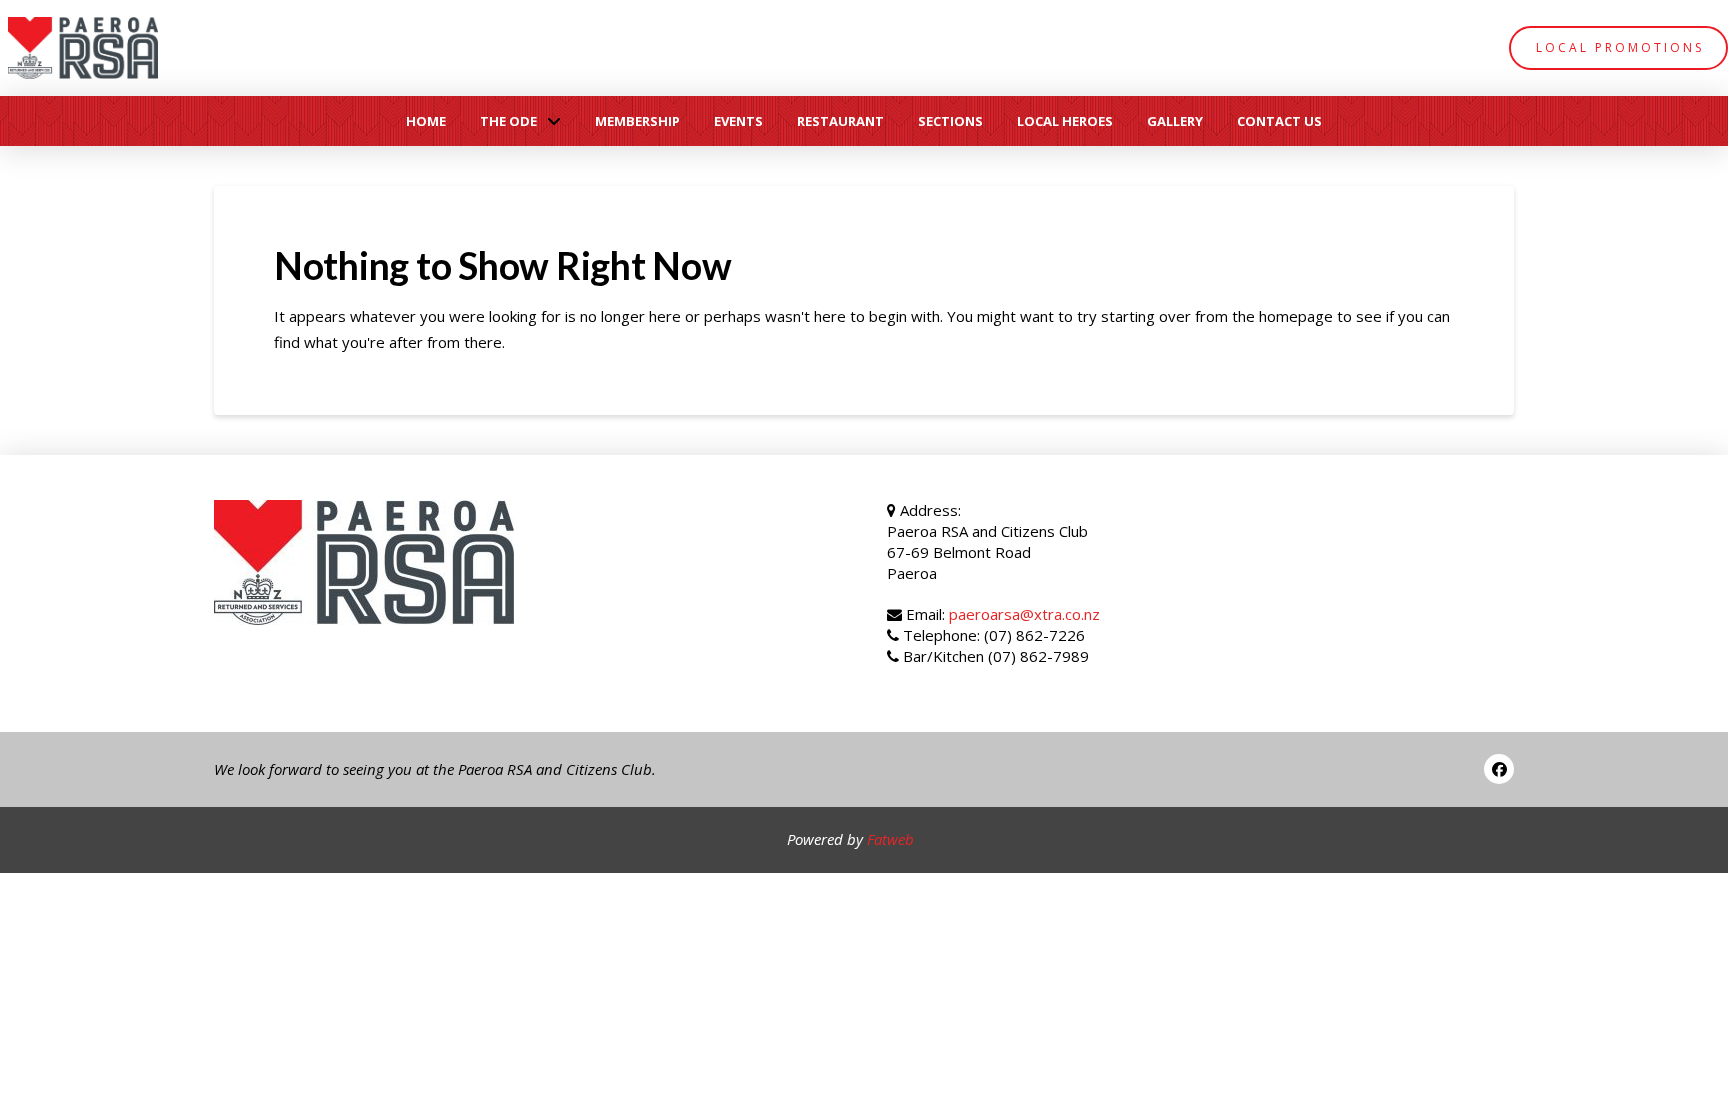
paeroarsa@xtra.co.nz (1024, 614)
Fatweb (890, 839)
